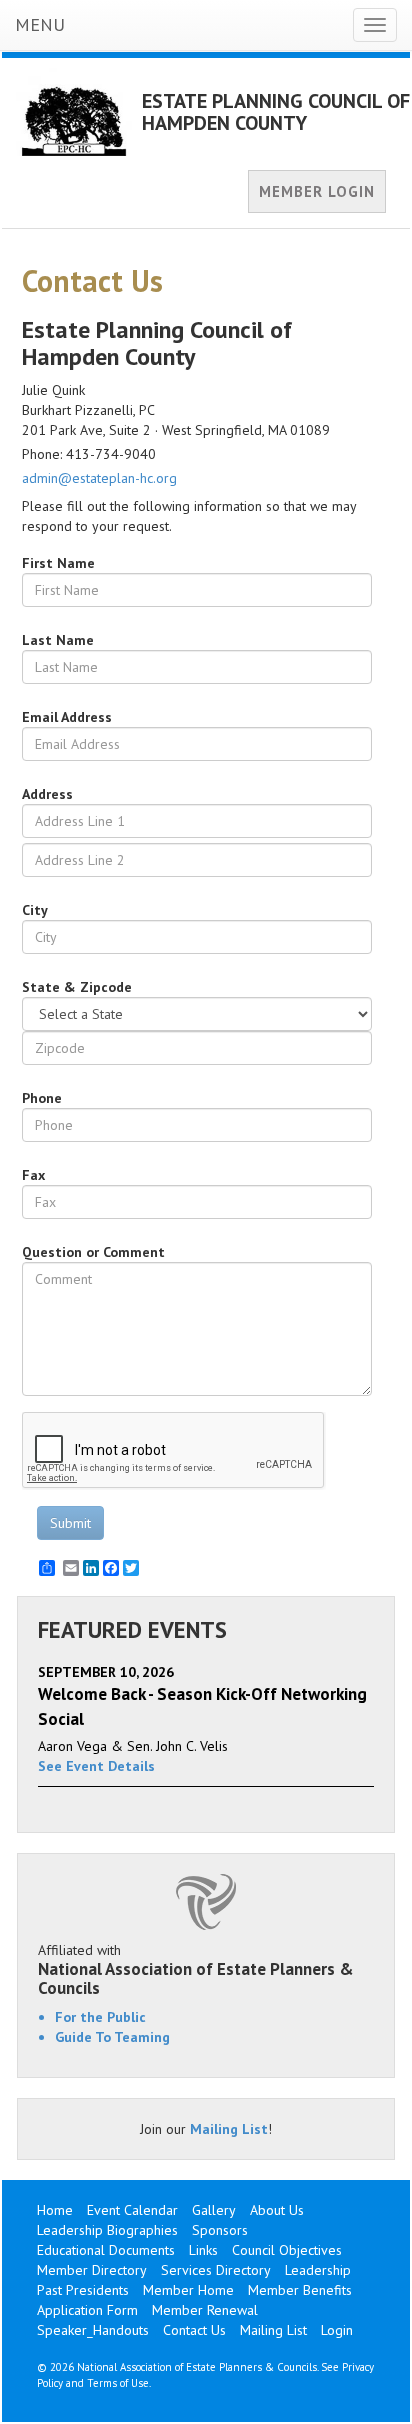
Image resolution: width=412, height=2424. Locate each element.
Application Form (87, 2310)
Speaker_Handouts (93, 2330)
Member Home (188, 2290)
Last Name (58, 640)
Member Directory (92, 2270)
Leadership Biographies (107, 2230)
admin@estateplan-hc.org (99, 478)
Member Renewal (205, 2310)
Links (203, 2250)
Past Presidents (83, 2290)
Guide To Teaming (112, 2037)
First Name (58, 563)
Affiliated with (196, 1969)
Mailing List (229, 2129)
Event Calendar (132, 2210)
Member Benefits (300, 2290)
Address (47, 794)
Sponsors (220, 2230)
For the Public (100, 2017)
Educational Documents (106, 2250)
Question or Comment (93, 1252)
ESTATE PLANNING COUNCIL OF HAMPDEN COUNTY (276, 112)
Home (55, 2210)
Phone (42, 1098)
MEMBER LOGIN (317, 191)
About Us (277, 2210)
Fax (33, 1175)
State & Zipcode (77, 987)
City (35, 910)
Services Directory (216, 2270)
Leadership (318, 2270)
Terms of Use (118, 2383)
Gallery (214, 2210)
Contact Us (194, 2330)
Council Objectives (287, 2250)
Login (337, 2330)
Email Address (67, 717)
